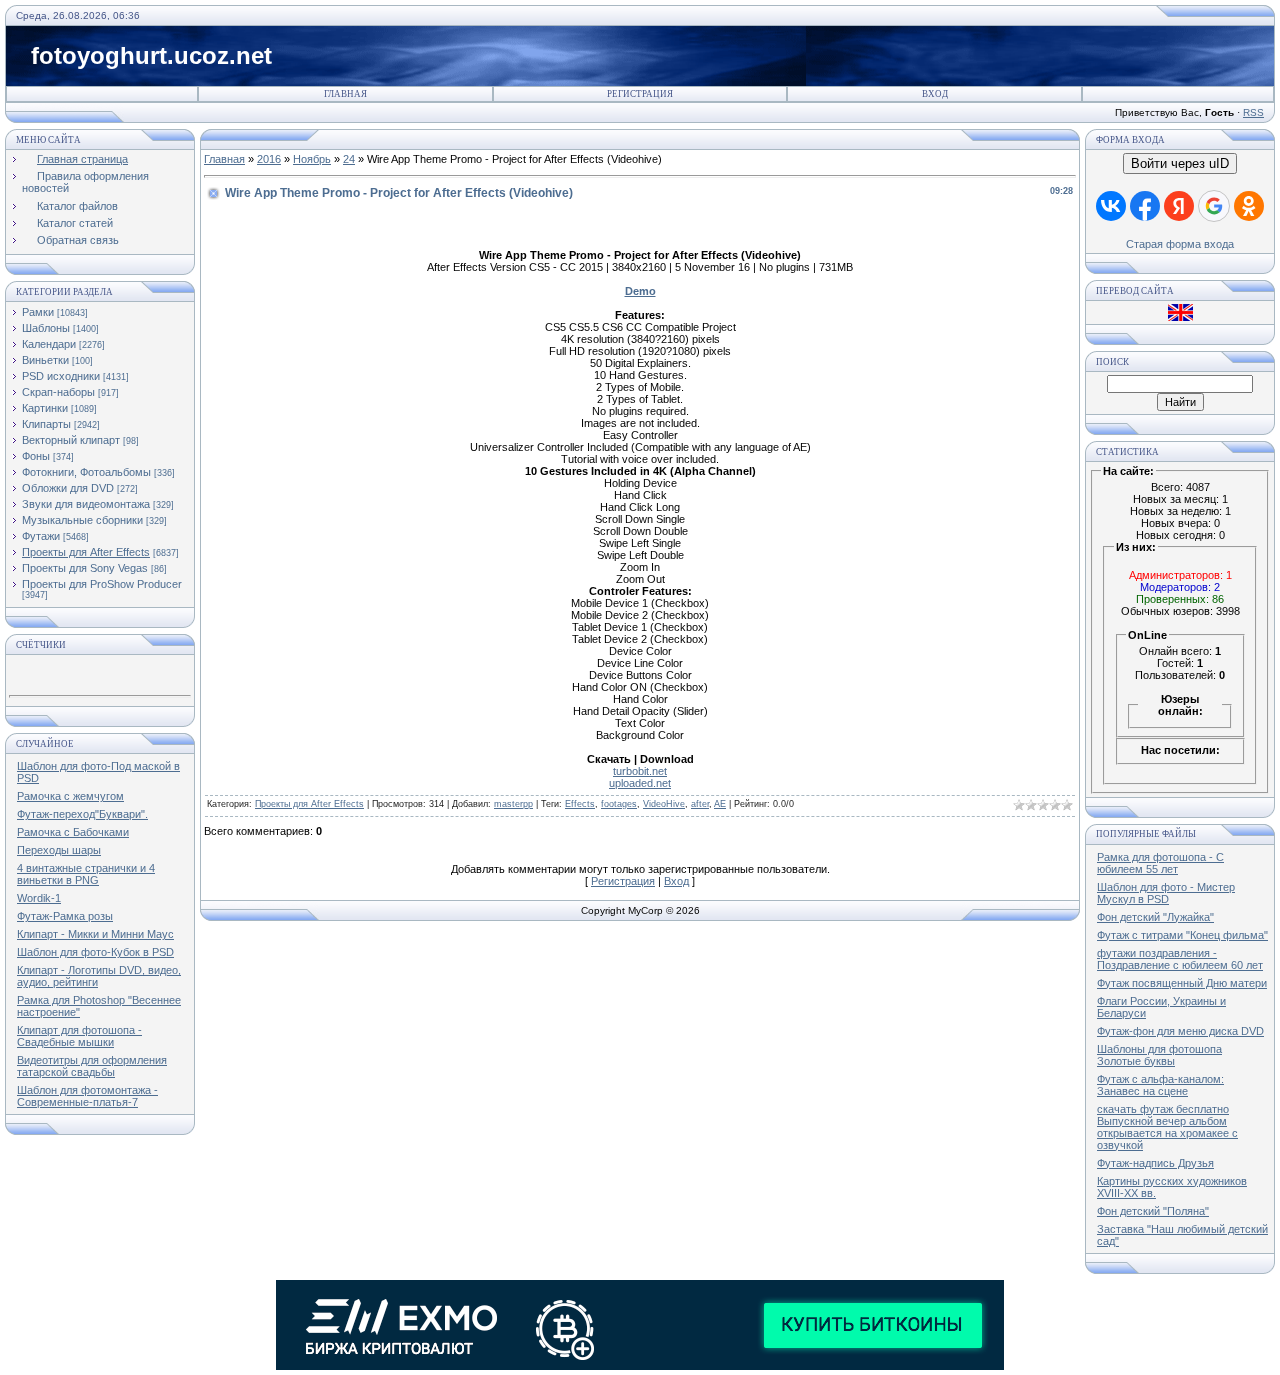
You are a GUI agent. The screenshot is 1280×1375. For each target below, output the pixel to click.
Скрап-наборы (58, 392)
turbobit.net (640, 771)
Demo (640, 291)
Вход (935, 94)
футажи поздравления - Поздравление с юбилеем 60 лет (1180, 959)
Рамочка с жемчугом (70, 796)
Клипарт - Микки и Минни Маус (95, 934)
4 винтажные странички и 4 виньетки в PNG (86, 874)
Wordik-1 (39, 898)
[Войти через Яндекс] (1179, 206)
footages (619, 804)
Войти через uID (1180, 163)
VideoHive (664, 804)
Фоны (36, 456)
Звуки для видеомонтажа (86, 504)
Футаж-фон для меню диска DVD (1180, 1031)
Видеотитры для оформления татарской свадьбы (92, 1066)
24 (349, 159)
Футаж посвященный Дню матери (1182, 983)
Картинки (45, 408)
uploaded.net (640, 783)
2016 (269, 159)
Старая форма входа (1180, 244)
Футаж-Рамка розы (65, 916)
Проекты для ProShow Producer (102, 584)
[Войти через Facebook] (1145, 206)
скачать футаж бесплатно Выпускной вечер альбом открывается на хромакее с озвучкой (1167, 1127)
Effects (580, 804)
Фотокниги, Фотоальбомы (86, 472)
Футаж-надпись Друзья (1155, 1163)
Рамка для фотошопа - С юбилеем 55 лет (1160, 863)
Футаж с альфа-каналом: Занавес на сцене (1160, 1085)
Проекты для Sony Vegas (85, 568)
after (700, 804)
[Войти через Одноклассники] (1249, 206)
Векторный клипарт (71, 440)
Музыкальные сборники (82, 520)
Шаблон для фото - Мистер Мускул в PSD (1166, 893)
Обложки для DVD (68, 488)
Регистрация (640, 94)
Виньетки (45, 360)
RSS (1253, 112)
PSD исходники (61, 376)
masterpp (513, 804)
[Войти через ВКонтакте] (1111, 206)
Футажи (41, 536)
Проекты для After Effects (86, 552)
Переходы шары (59, 850)
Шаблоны (46, 328)
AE (720, 804)
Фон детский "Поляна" (1153, 1211)
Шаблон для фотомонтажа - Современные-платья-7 (87, 1096)
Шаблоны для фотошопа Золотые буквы (1159, 1055)
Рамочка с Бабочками (73, 832)
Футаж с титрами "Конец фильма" (1182, 935)
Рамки (38, 312)
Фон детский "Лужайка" (1155, 917)
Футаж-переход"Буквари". (82, 814)
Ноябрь (312, 159)
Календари (49, 344)
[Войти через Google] (1214, 206)
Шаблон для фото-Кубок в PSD (95, 952)
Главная (345, 94)
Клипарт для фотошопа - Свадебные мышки (79, 1036)
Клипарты (46, 424)
